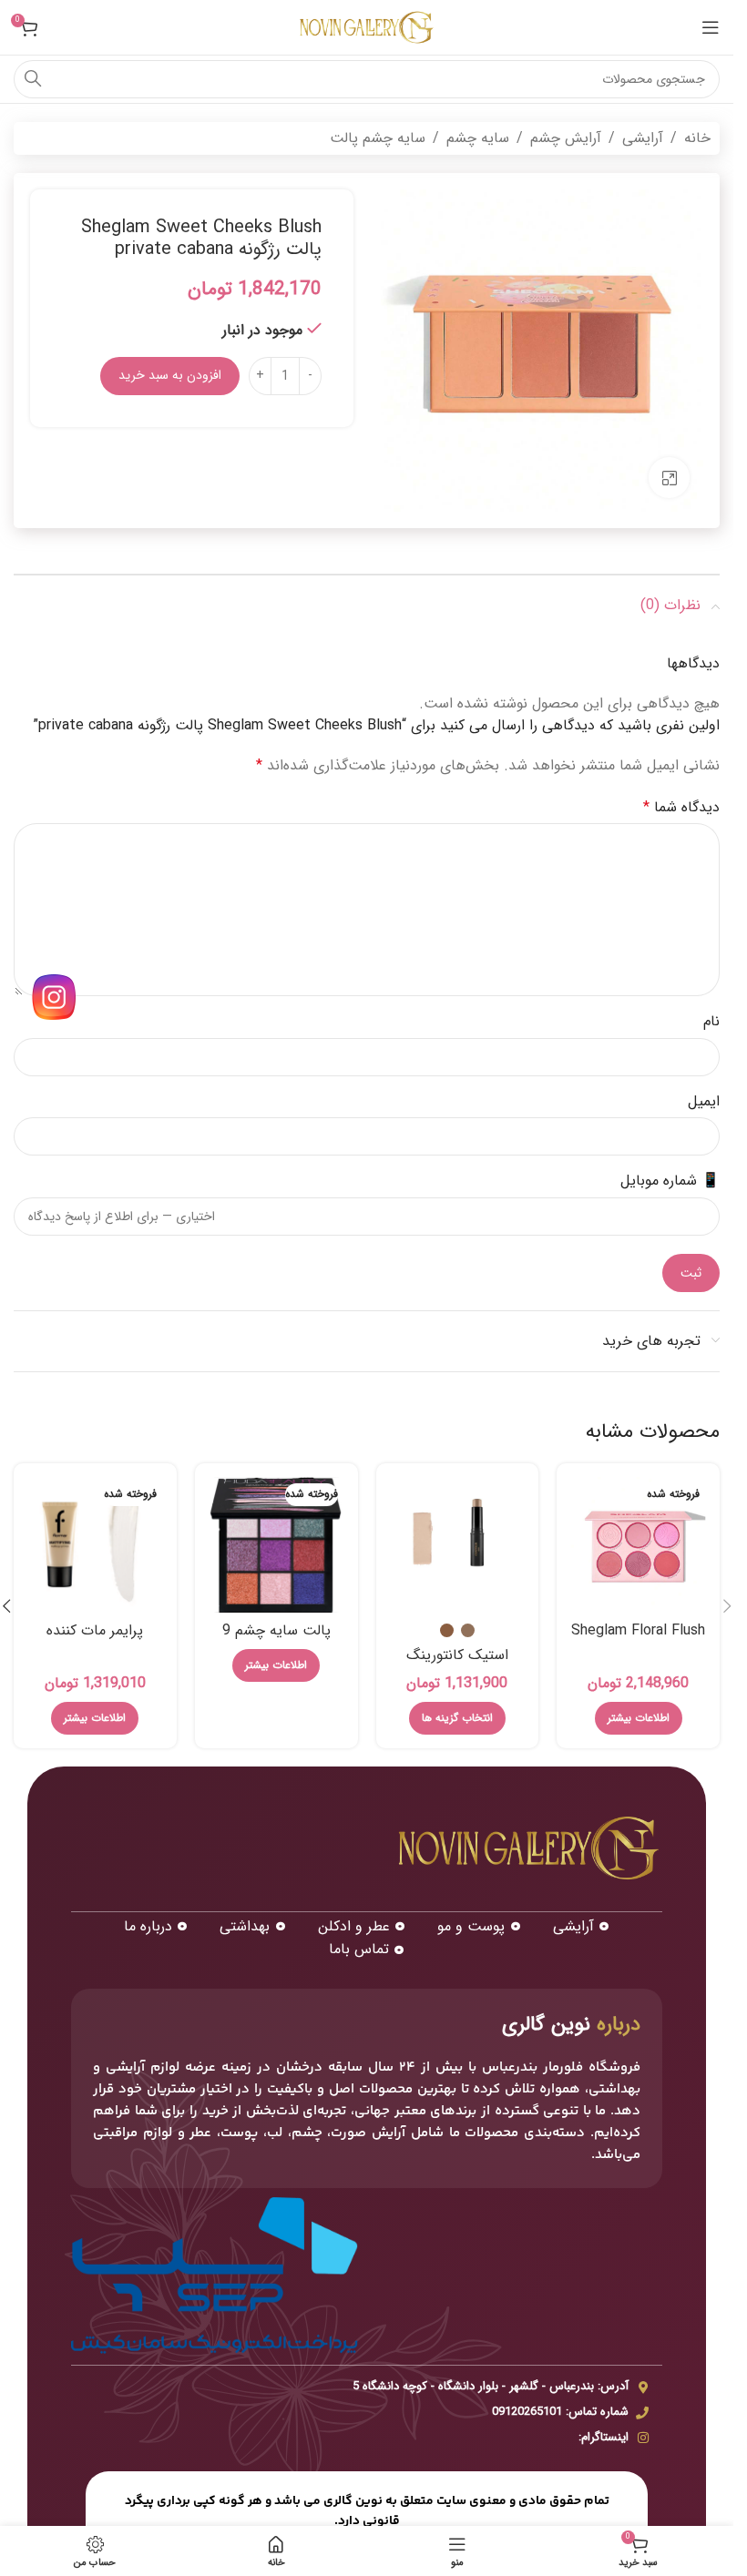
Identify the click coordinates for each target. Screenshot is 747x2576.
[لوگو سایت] (367, 27)
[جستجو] (33, 79)
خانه (697, 138)
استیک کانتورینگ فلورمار (457, 1665)
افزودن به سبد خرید (170, 375)
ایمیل (704, 1101)
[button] (727, 1606)
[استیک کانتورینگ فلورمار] (458, 1545)
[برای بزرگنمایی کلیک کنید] (669, 478)
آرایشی (643, 138)
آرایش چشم (566, 138)
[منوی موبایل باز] (711, 27)
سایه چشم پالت (378, 138)
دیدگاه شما (681, 807)
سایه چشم (478, 138)
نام (711, 1021)
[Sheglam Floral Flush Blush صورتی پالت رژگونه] (638, 1545)
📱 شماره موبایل (670, 1181)
